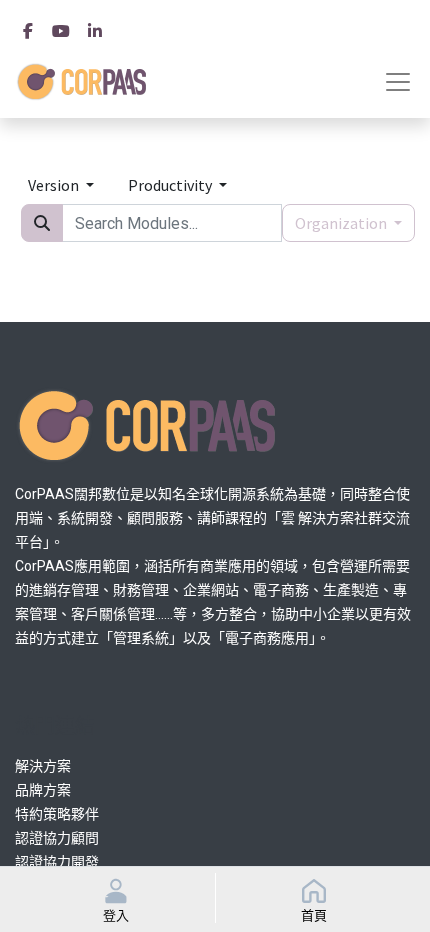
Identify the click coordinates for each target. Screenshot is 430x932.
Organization (342, 223)
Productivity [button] (171, 185)
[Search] (42, 223)
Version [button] (55, 185)
